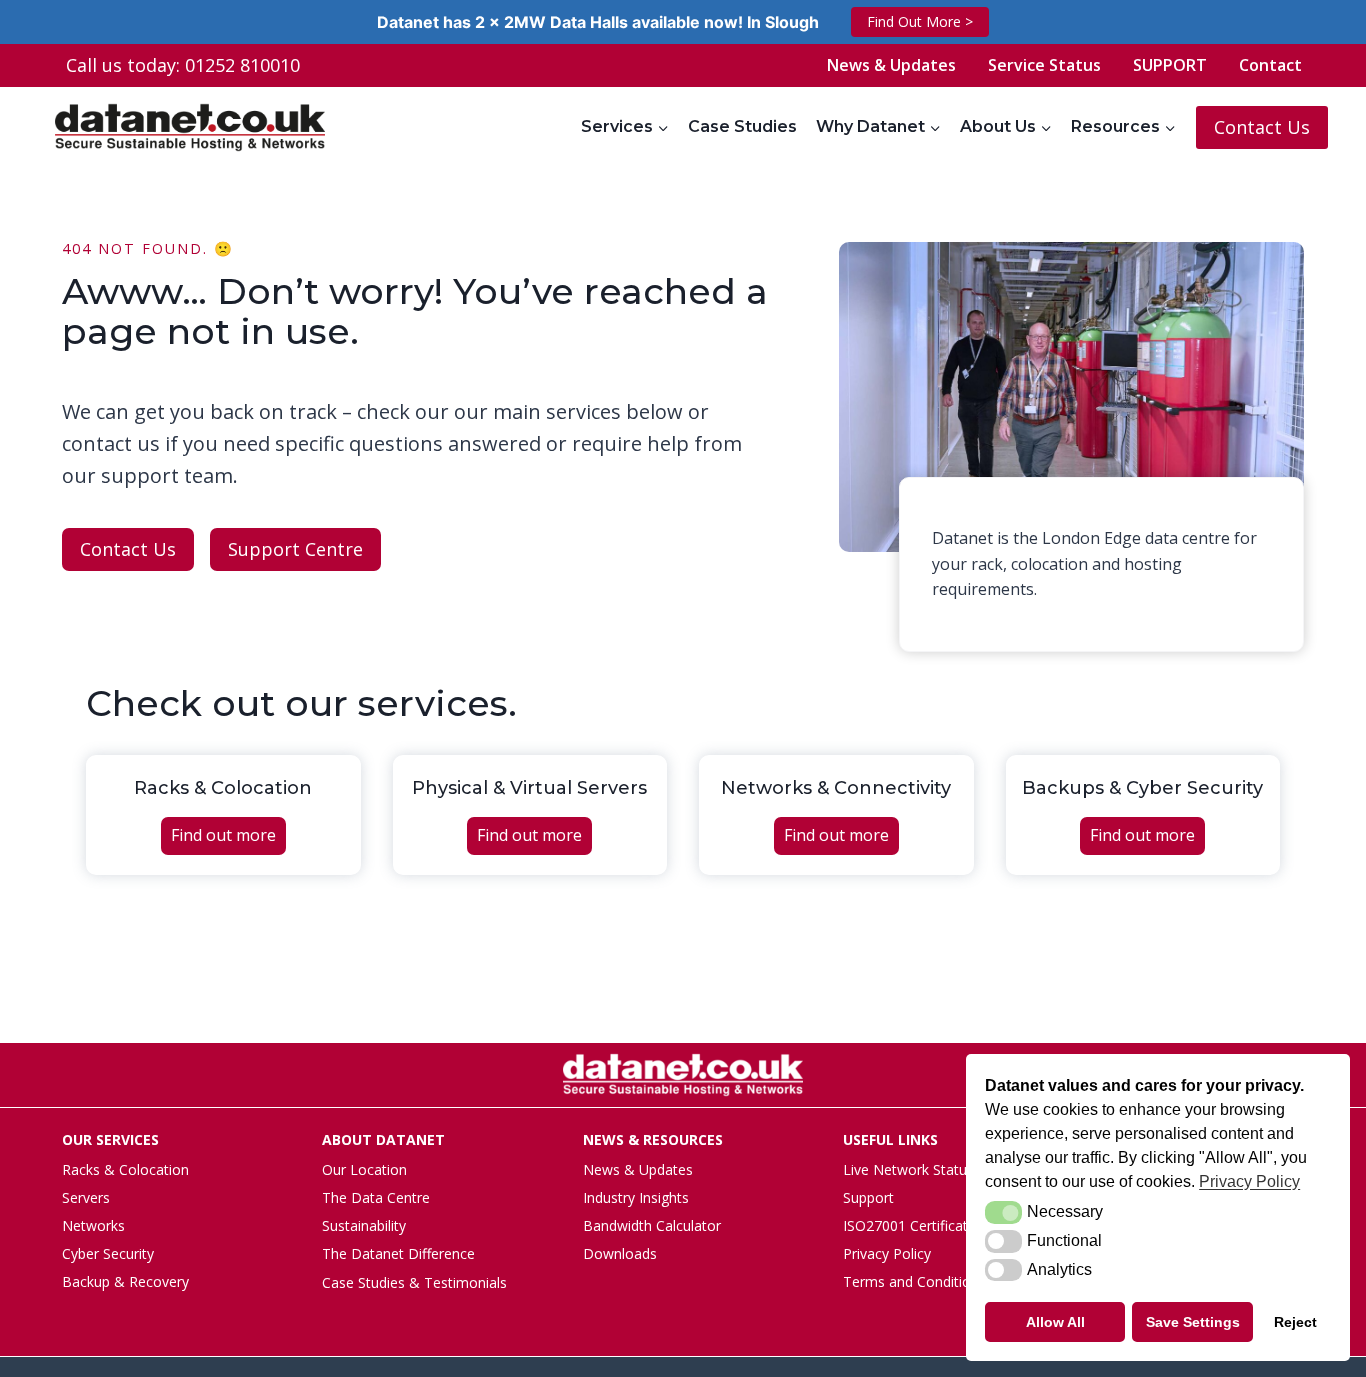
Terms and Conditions (914, 1281)
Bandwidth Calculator (652, 1225)
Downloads (620, 1253)
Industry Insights (636, 1197)
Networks (93, 1225)
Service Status (1044, 65)
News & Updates (891, 65)
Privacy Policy (887, 1253)
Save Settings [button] (1193, 1322)
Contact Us (1262, 127)
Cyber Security (108, 1253)
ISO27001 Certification (915, 1225)
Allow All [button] (1055, 1322)
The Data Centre (376, 1197)
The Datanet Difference (398, 1253)
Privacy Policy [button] (1249, 1181)
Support (868, 1197)
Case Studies (742, 126)
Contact (1270, 65)
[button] (1003, 1212)
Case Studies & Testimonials (414, 1282)
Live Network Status (908, 1169)
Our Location (364, 1169)
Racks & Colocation (125, 1169)
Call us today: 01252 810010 (183, 65)
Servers (86, 1197)
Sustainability (364, 1225)
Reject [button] (1295, 1322)
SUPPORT (1170, 65)
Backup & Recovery (125, 1281)
